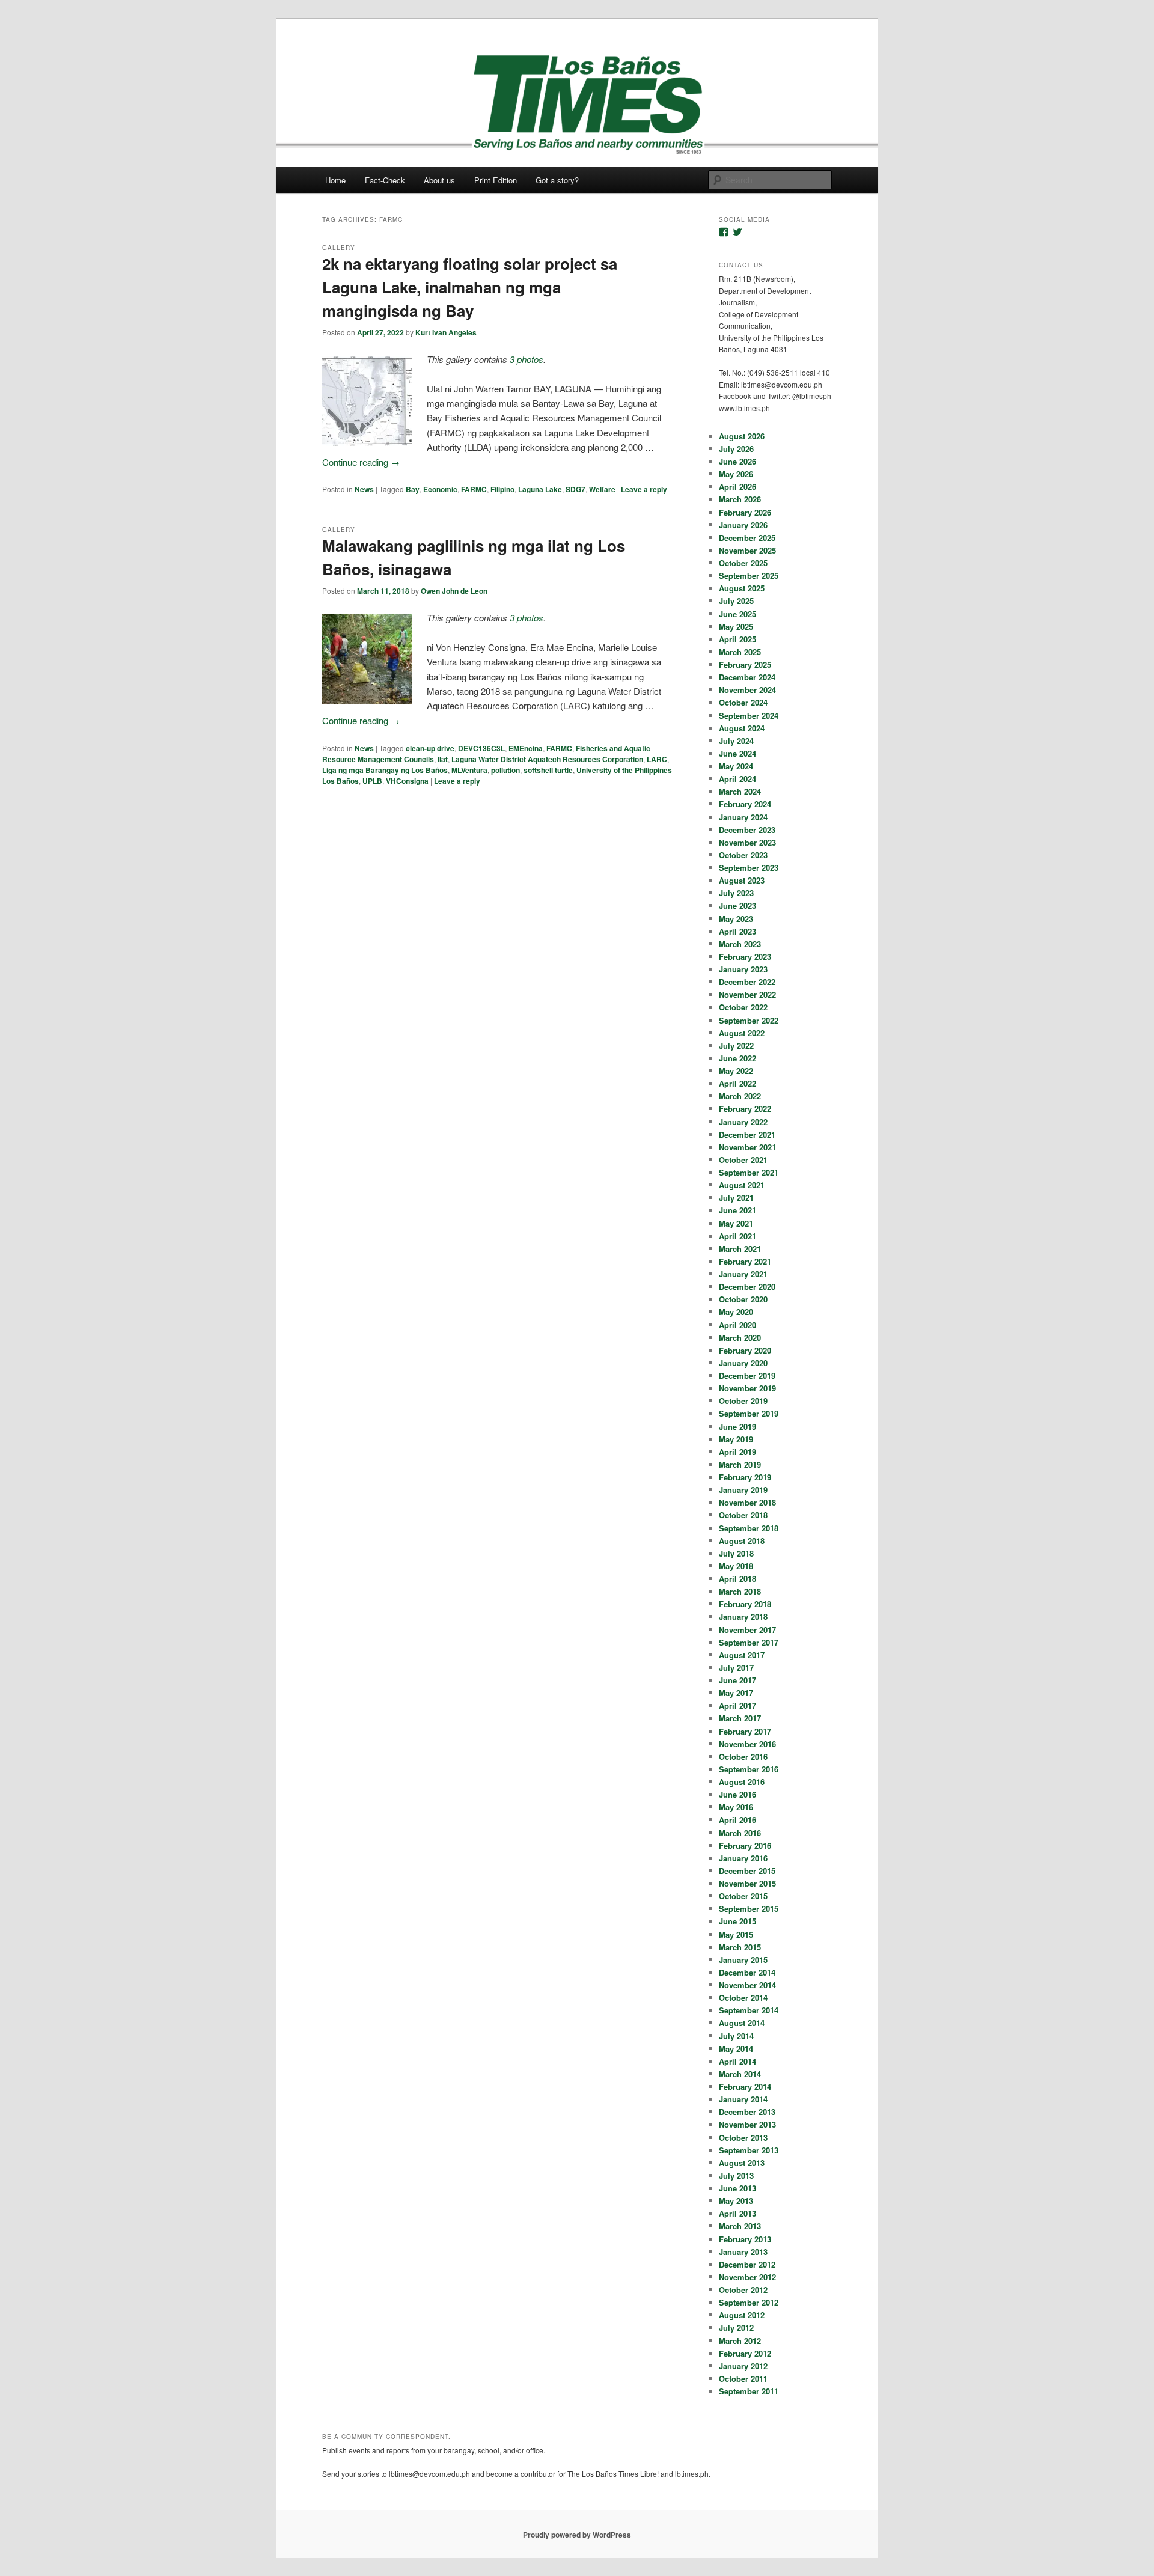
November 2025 (747, 550)
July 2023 (736, 893)
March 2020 (740, 1338)
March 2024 (740, 791)
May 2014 (736, 2049)
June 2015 (737, 1921)
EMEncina (526, 748)
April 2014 (737, 2061)
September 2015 (749, 1909)
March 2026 (740, 499)
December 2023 (747, 830)
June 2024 (737, 753)
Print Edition (496, 180)
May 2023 (736, 919)
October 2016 (743, 1757)
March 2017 (740, 1718)
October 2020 (743, 1299)
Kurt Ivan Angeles (446, 332)
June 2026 (737, 461)
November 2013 (747, 2124)
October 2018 (743, 1515)
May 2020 (736, 1312)
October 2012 (743, 2290)
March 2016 (740, 1833)
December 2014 (747, 1972)
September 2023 (749, 868)
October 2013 (743, 2138)
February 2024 (745, 804)
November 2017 (747, 1630)
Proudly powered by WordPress (577, 2535)
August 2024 (742, 728)
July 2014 (736, 2036)
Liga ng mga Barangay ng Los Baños (385, 770)
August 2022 (742, 1033)
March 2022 (740, 1096)
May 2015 (736, 1934)
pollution (505, 770)
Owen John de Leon (454, 591)
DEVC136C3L (481, 748)
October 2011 (743, 2379)
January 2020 (743, 1363)
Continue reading (361, 462)
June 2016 (737, 1794)
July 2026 (736, 449)
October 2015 (743, 1896)
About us (439, 180)
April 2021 (737, 1236)
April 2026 (737, 487)
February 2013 (745, 2239)
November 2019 (747, 1388)
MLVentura (469, 770)
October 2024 (743, 702)
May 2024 (736, 766)
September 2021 (749, 1172)
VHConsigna (407, 781)
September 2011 (749, 2391)
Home (335, 180)
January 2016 (743, 1858)
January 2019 (743, 1490)
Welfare (602, 489)
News (364, 489)
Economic (440, 489)
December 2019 (747, 1375)
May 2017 (736, 1693)
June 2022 (737, 1058)
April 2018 (737, 1579)
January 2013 (743, 2252)
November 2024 (747, 690)
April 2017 (737, 1705)
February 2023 (745, 957)
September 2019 (749, 1413)
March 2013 (740, 2226)
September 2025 (749, 575)
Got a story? (557, 180)
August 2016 (742, 1782)
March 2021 (740, 1249)
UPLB (372, 781)
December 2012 (747, 2264)
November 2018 (747, 1502)
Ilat (443, 759)
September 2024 (749, 716)
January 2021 (743, 1274)
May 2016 (736, 1807)
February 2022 (745, 1109)
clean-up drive (430, 748)
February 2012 (745, 2353)
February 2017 (745, 1731)
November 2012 (747, 2277)
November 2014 (747, 1985)
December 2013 (747, 2112)
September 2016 (749, 1769)
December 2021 (747, 1134)
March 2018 (740, 1591)
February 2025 (745, 664)
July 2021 (736, 1198)
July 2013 (736, 2175)
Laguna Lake (540, 489)
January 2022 (743, 1122)
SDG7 (575, 489)
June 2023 (737, 905)
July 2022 (736, 1045)
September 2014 (749, 2010)
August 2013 (742, 2163)
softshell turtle (548, 770)
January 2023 (743, 969)
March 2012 (740, 2341)
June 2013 (737, 2188)
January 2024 (743, 817)
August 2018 (742, 1541)
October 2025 (743, 563)
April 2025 (737, 639)
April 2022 (737, 1083)
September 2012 (749, 2302)
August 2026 (742, 436)
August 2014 (742, 2023)
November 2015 (747, 1883)
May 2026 (736, 474)
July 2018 (736, 1553)
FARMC (474, 489)
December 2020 (747, 1286)
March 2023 (740, 944)
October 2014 (743, 1998)
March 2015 (740, 1947)
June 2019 (737, 1427)
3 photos (527, 359)
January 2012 (743, 2366)
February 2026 (745, 512)
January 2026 (743, 525)
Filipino (502, 489)
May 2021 (736, 1223)
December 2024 (747, 677)
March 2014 (740, 2074)
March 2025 (740, 652)
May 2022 (736, 1071)
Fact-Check (385, 180)
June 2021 (737, 1210)
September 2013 (749, 2150)
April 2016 (737, 1820)
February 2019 (745, 1477)
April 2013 (737, 2213)
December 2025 (747, 538)
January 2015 (743, 1960)
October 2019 (743, 1401)
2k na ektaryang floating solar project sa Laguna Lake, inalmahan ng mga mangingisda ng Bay (470, 287)
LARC (657, 759)
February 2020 (745, 1350)
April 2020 (737, 1325)
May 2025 (736, 627)
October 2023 (743, 855)
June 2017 (737, 1680)
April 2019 (737, 1452)
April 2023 (737, 931)
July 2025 (736, 601)
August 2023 (742, 880)
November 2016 (747, 1744)
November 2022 (747, 994)
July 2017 (736, 1668)
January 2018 (743, 1616)
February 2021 (745, 1261)
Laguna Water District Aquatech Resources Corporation (547, 759)
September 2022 (749, 1020)
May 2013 (736, 2201)
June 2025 (737, 614)
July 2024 (736, 741)
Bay (413, 489)
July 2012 (736, 2327)
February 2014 (745, 2086)
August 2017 (742, 1655)
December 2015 (747, 1871)
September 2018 (749, 1528)
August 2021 (742, 1185)
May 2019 (736, 1439)
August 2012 (742, 2315)
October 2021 (743, 1160)
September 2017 (749, 1642)
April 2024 (737, 779)
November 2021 (747, 1147)
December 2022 (747, 982)
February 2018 (745, 1604)
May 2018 (736, 1566)
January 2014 (743, 2099)
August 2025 (742, 588)
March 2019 (740, 1464)
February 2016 (745, 1845)
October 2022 (743, 1007)
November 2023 (747, 842)
